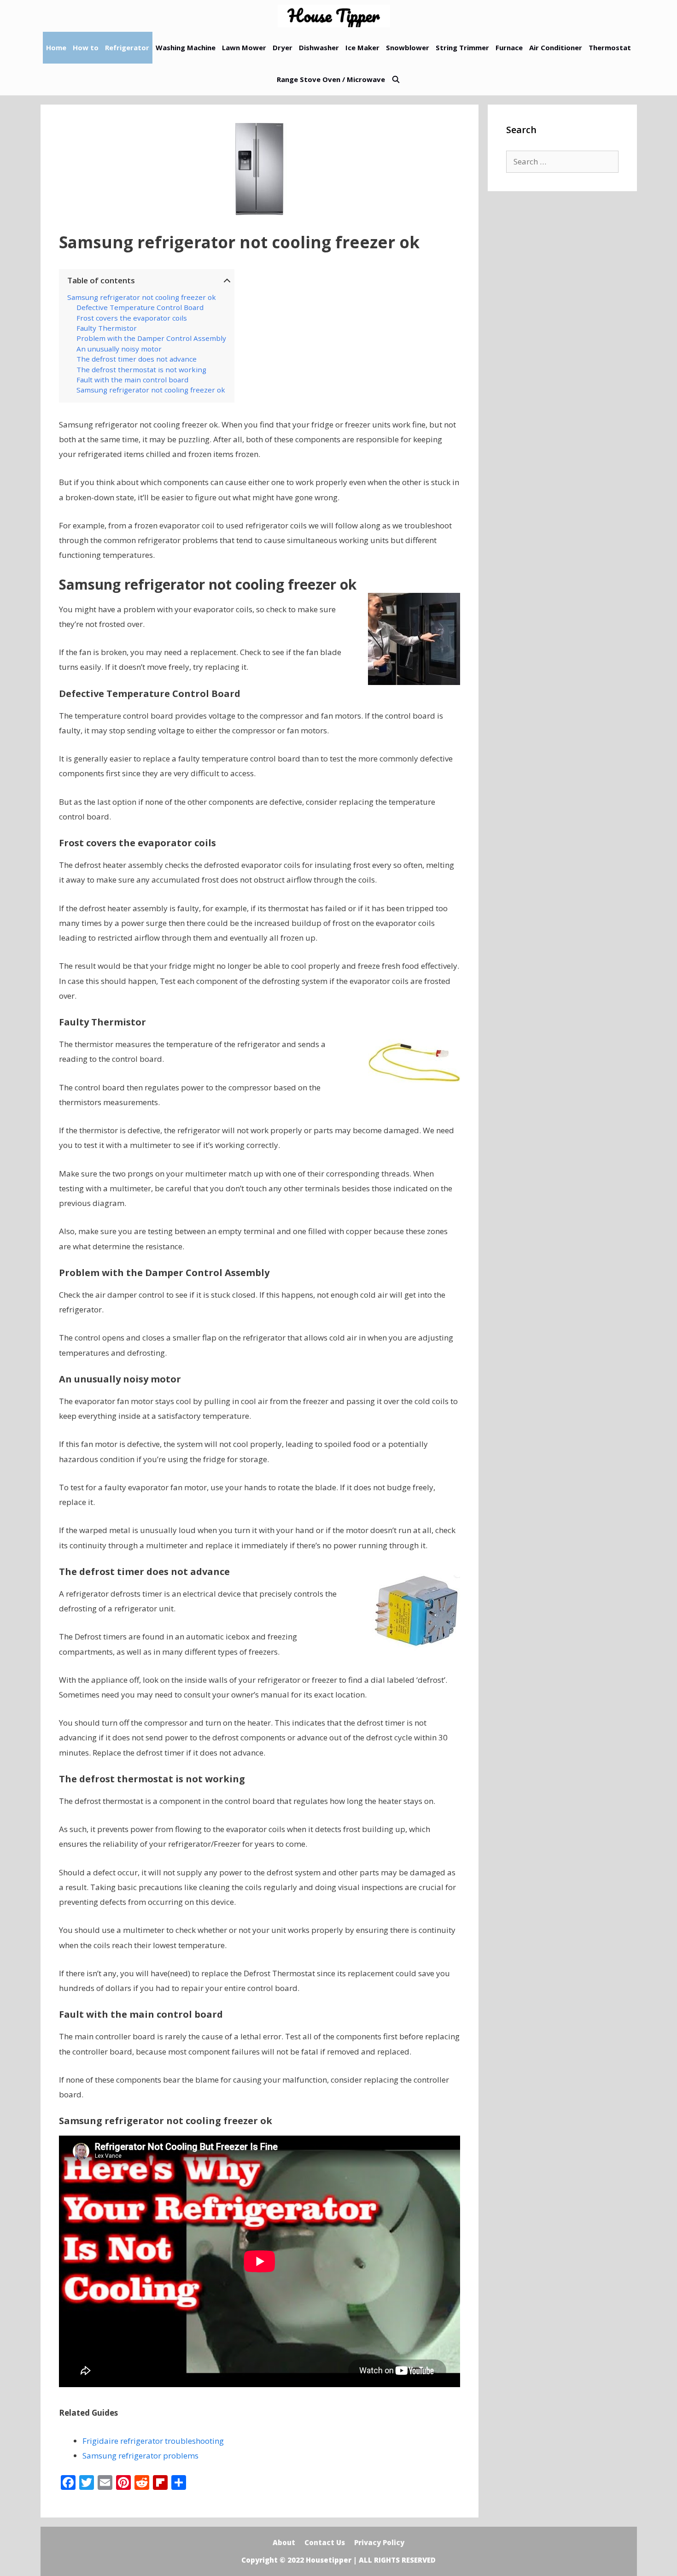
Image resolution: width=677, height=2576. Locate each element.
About (284, 2542)
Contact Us (325, 2542)
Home (56, 47)
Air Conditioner (556, 47)
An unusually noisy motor (119, 349)
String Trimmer (462, 47)
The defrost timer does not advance (137, 359)
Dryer (283, 47)
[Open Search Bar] (396, 79)
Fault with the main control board (132, 380)
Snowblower (408, 47)
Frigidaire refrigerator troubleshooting (153, 2441)
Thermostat (610, 47)
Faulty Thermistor (107, 328)
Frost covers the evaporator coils (132, 318)
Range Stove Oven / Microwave (331, 79)
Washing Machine (186, 47)
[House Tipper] (336, 16)
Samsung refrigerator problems (140, 2456)
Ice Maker (362, 47)
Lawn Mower (244, 47)
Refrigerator (127, 47)
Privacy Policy (379, 2542)
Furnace (509, 47)
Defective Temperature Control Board (140, 307)
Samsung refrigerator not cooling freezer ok (142, 297)
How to (86, 47)
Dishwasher (319, 47)
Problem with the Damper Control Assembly (151, 338)
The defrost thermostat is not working (141, 369)
